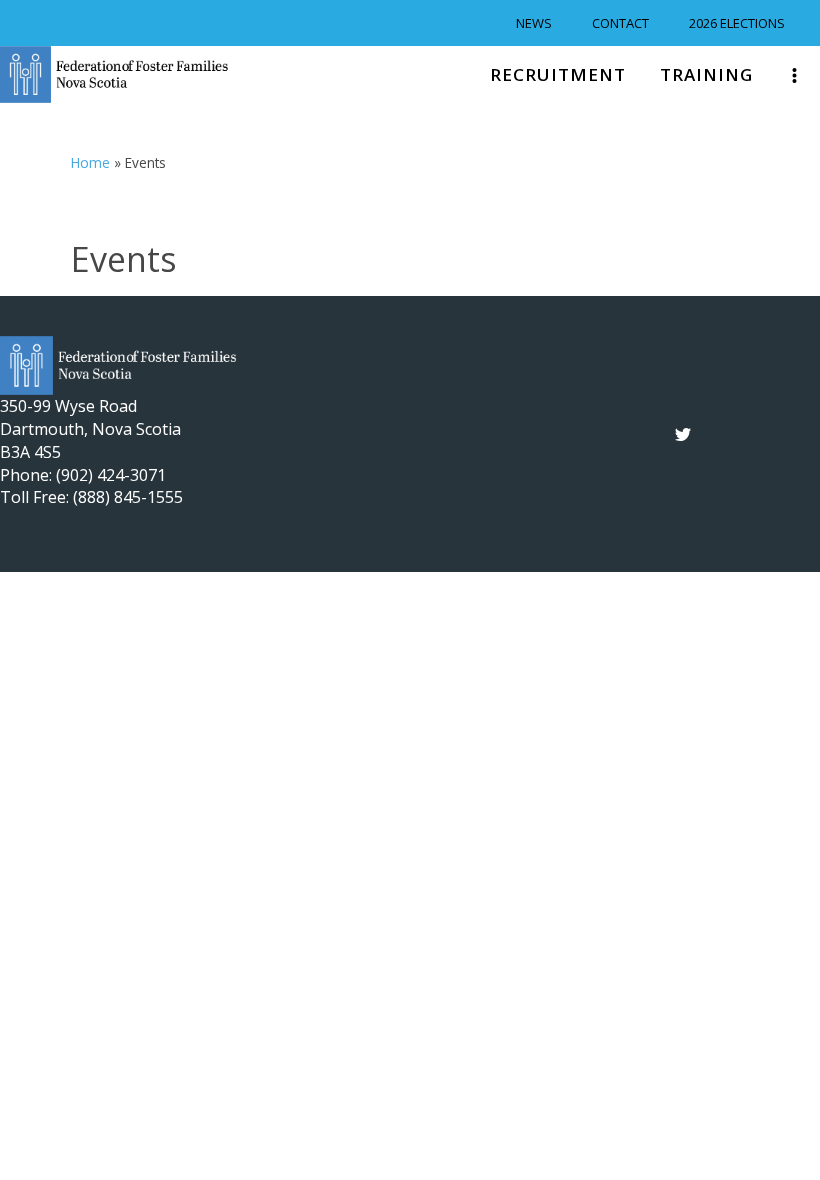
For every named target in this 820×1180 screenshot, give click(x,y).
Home (90, 162)
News (534, 23)
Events (124, 259)
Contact (620, 23)
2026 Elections (737, 23)
